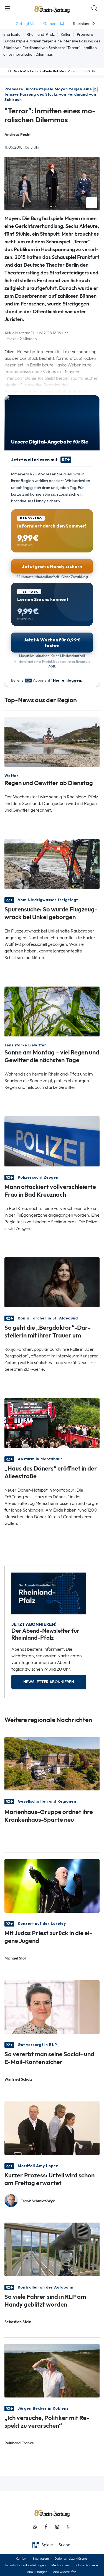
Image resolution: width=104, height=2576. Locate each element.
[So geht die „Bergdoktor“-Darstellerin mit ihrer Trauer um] (52, 1282)
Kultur (66, 34)
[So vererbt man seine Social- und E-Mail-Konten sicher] (52, 2007)
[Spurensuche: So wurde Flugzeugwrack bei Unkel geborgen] (52, 864)
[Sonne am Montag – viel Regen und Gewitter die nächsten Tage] (52, 1011)
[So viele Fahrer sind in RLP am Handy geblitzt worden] (52, 2249)
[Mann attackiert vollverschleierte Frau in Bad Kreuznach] (52, 1141)
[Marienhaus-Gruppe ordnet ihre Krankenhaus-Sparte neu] (52, 1763)
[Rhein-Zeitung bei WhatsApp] (35, 2527)
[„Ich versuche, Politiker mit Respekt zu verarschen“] (52, 2370)
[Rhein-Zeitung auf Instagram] (57, 2527)
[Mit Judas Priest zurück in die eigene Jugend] (52, 1885)
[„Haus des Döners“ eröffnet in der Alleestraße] (52, 1422)
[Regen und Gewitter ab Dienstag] (52, 742)
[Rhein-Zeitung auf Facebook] (46, 2527)
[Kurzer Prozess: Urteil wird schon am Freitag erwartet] (52, 2128)
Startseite (12, 34)
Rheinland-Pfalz (41, 34)
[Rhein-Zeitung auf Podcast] (68, 2527)
